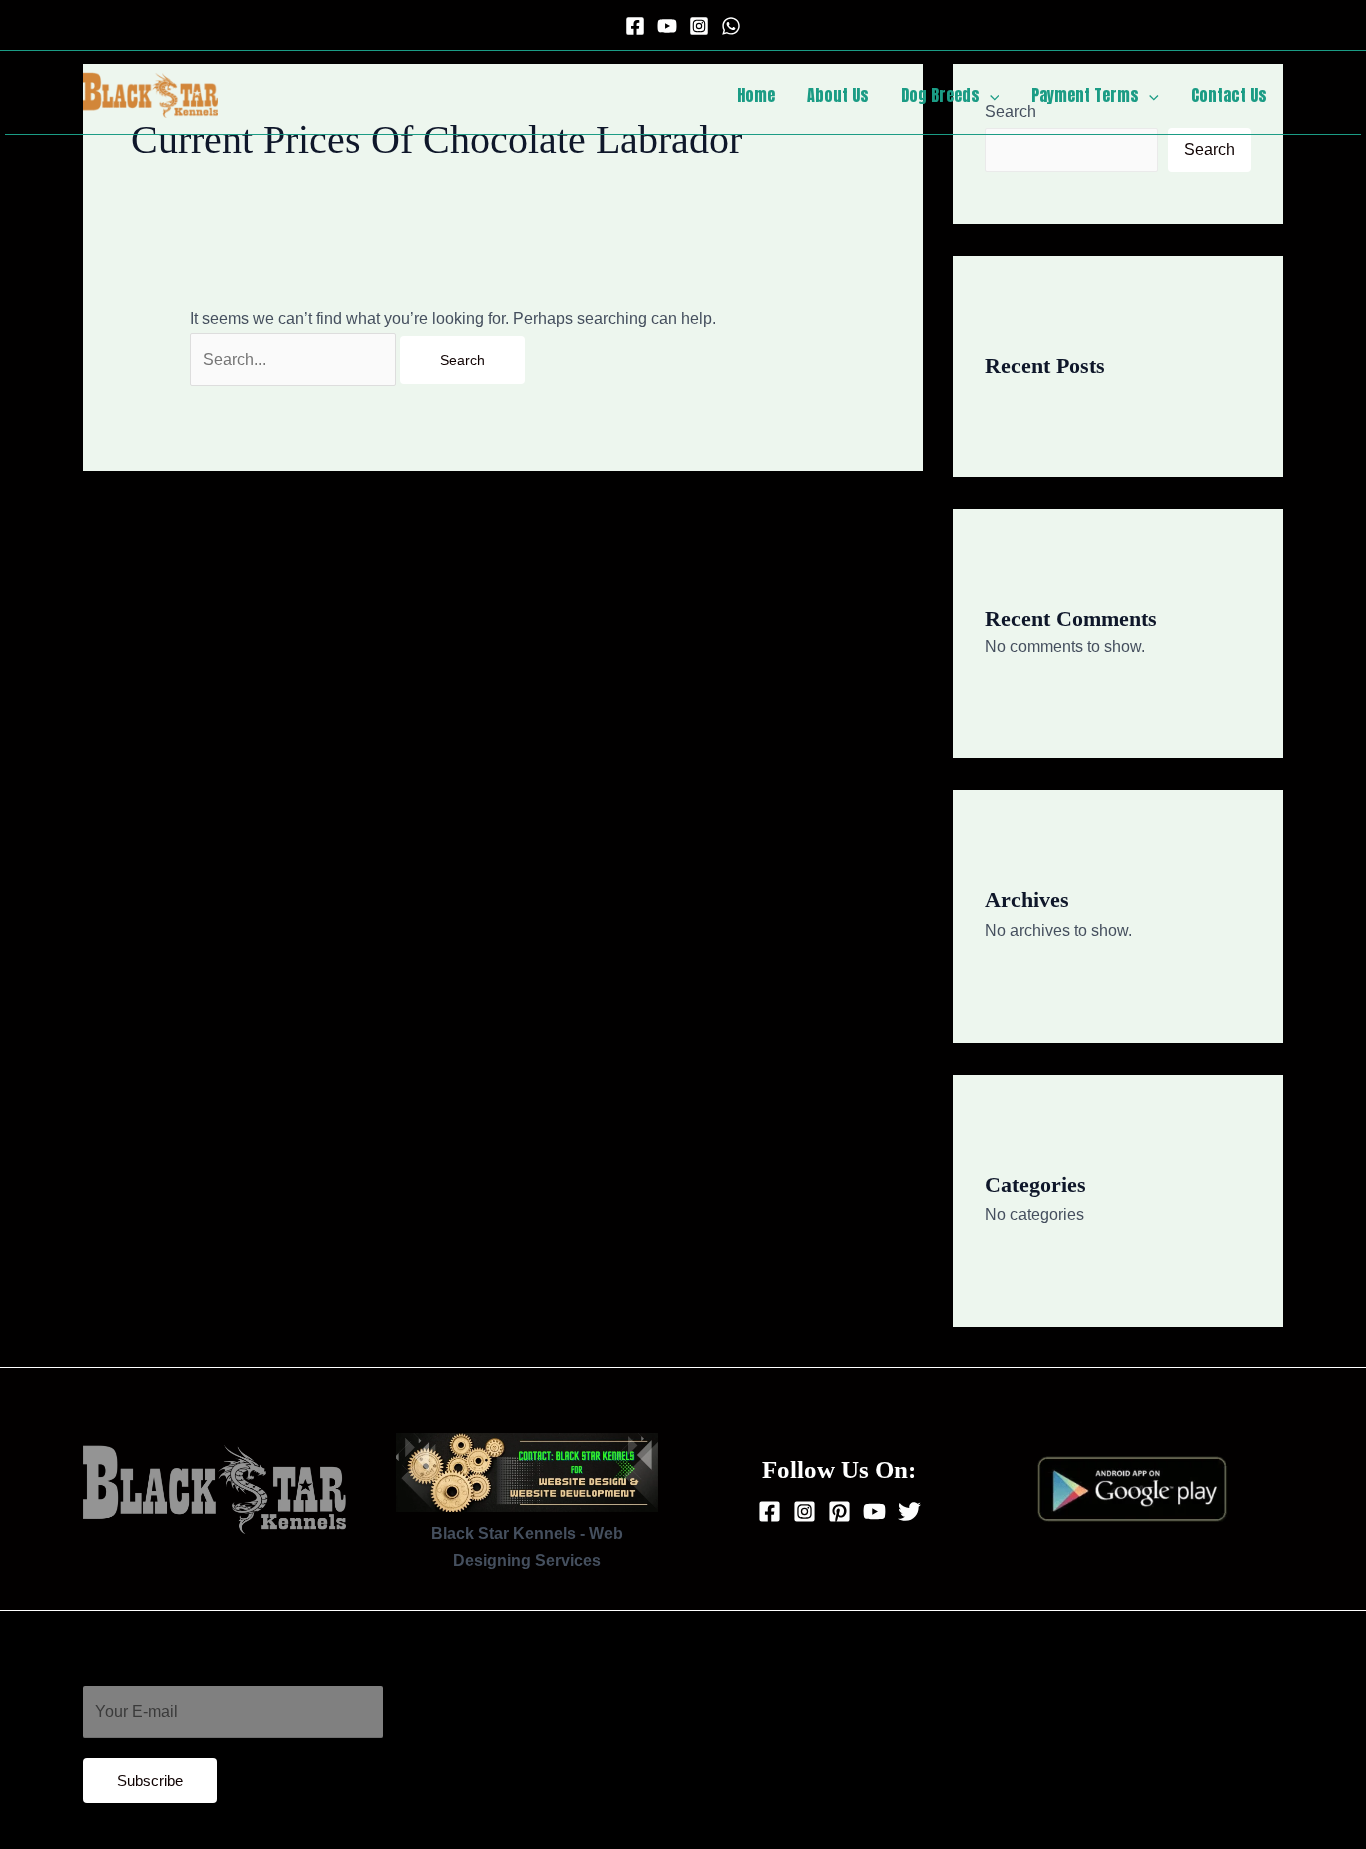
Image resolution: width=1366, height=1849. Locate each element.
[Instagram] (699, 26)
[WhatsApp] (731, 26)
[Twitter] (909, 1511)
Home (756, 95)
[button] (990, 95)
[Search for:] (295, 359)
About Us (838, 95)
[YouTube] (667, 26)
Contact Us (1229, 95)
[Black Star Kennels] (150, 93)
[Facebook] (635, 26)
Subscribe (150, 1780)
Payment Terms (1085, 95)
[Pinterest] (839, 1511)
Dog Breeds (940, 95)
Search (1209, 149)
